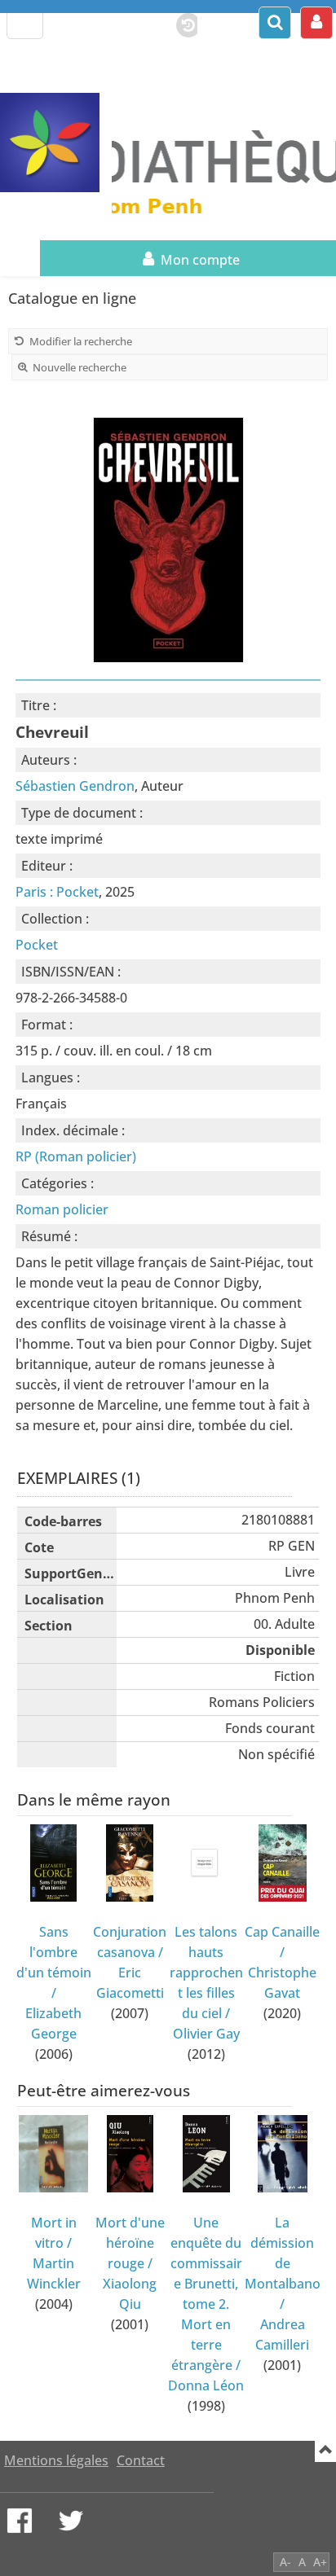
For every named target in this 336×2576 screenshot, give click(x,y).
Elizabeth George (53, 2023)
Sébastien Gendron (75, 786)
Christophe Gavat (282, 1983)
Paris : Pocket (57, 892)
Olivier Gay (206, 2034)
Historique (180, 22)
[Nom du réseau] (56, 143)
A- (285, 2562)
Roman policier (62, 1209)
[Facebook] (20, 2521)
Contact (141, 2460)
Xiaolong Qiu (130, 2294)
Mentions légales (56, 2460)
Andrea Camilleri (282, 2335)
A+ (320, 2562)
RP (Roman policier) (76, 1156)
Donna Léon (206, 2385)
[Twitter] (71, 2521)
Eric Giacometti (130, 1983)
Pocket (37, 945)
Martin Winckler (54, 2273)
